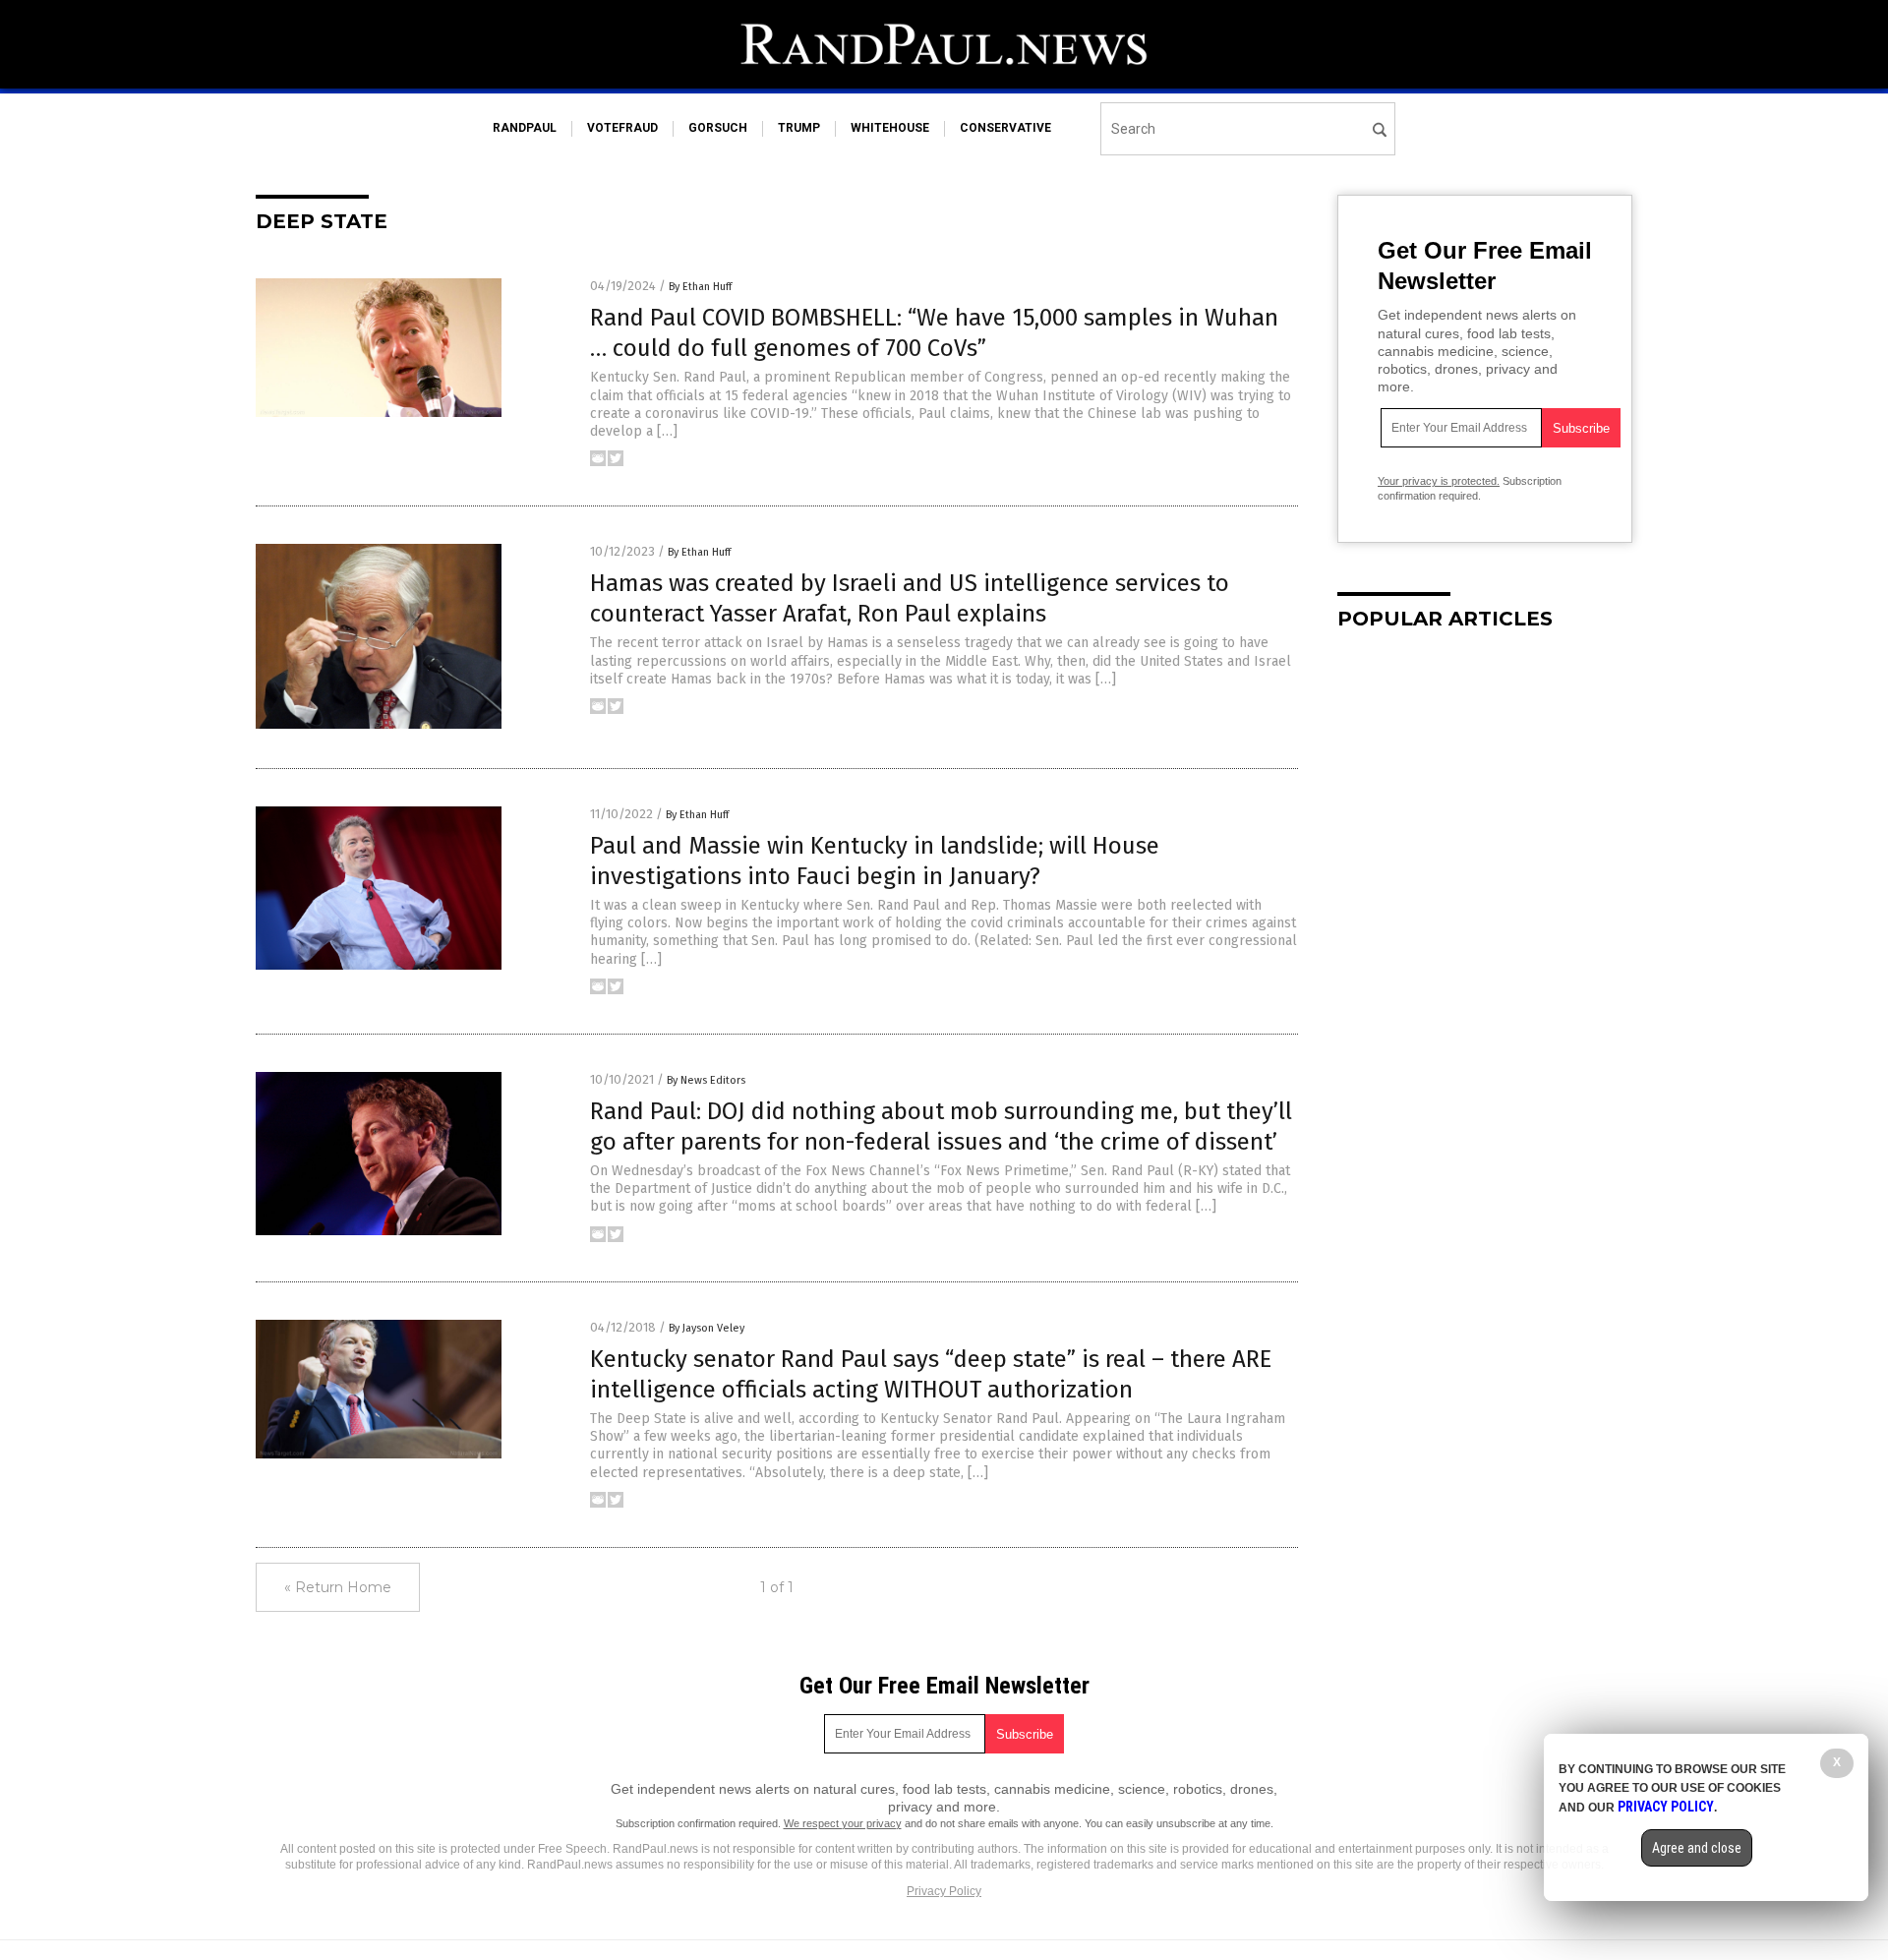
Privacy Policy (944, 1891)
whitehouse (890, 128)
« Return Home (338, 1587)
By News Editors (706, 1080)
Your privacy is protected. (1439, 481)
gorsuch (718, 128)
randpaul (525, 128)
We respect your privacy (843, 1823)
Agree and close (1697, 1848)
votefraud (622, 128)
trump (799, 128)
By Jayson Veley (707, 1328)
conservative (1005, 128)
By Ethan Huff (700, 287)
